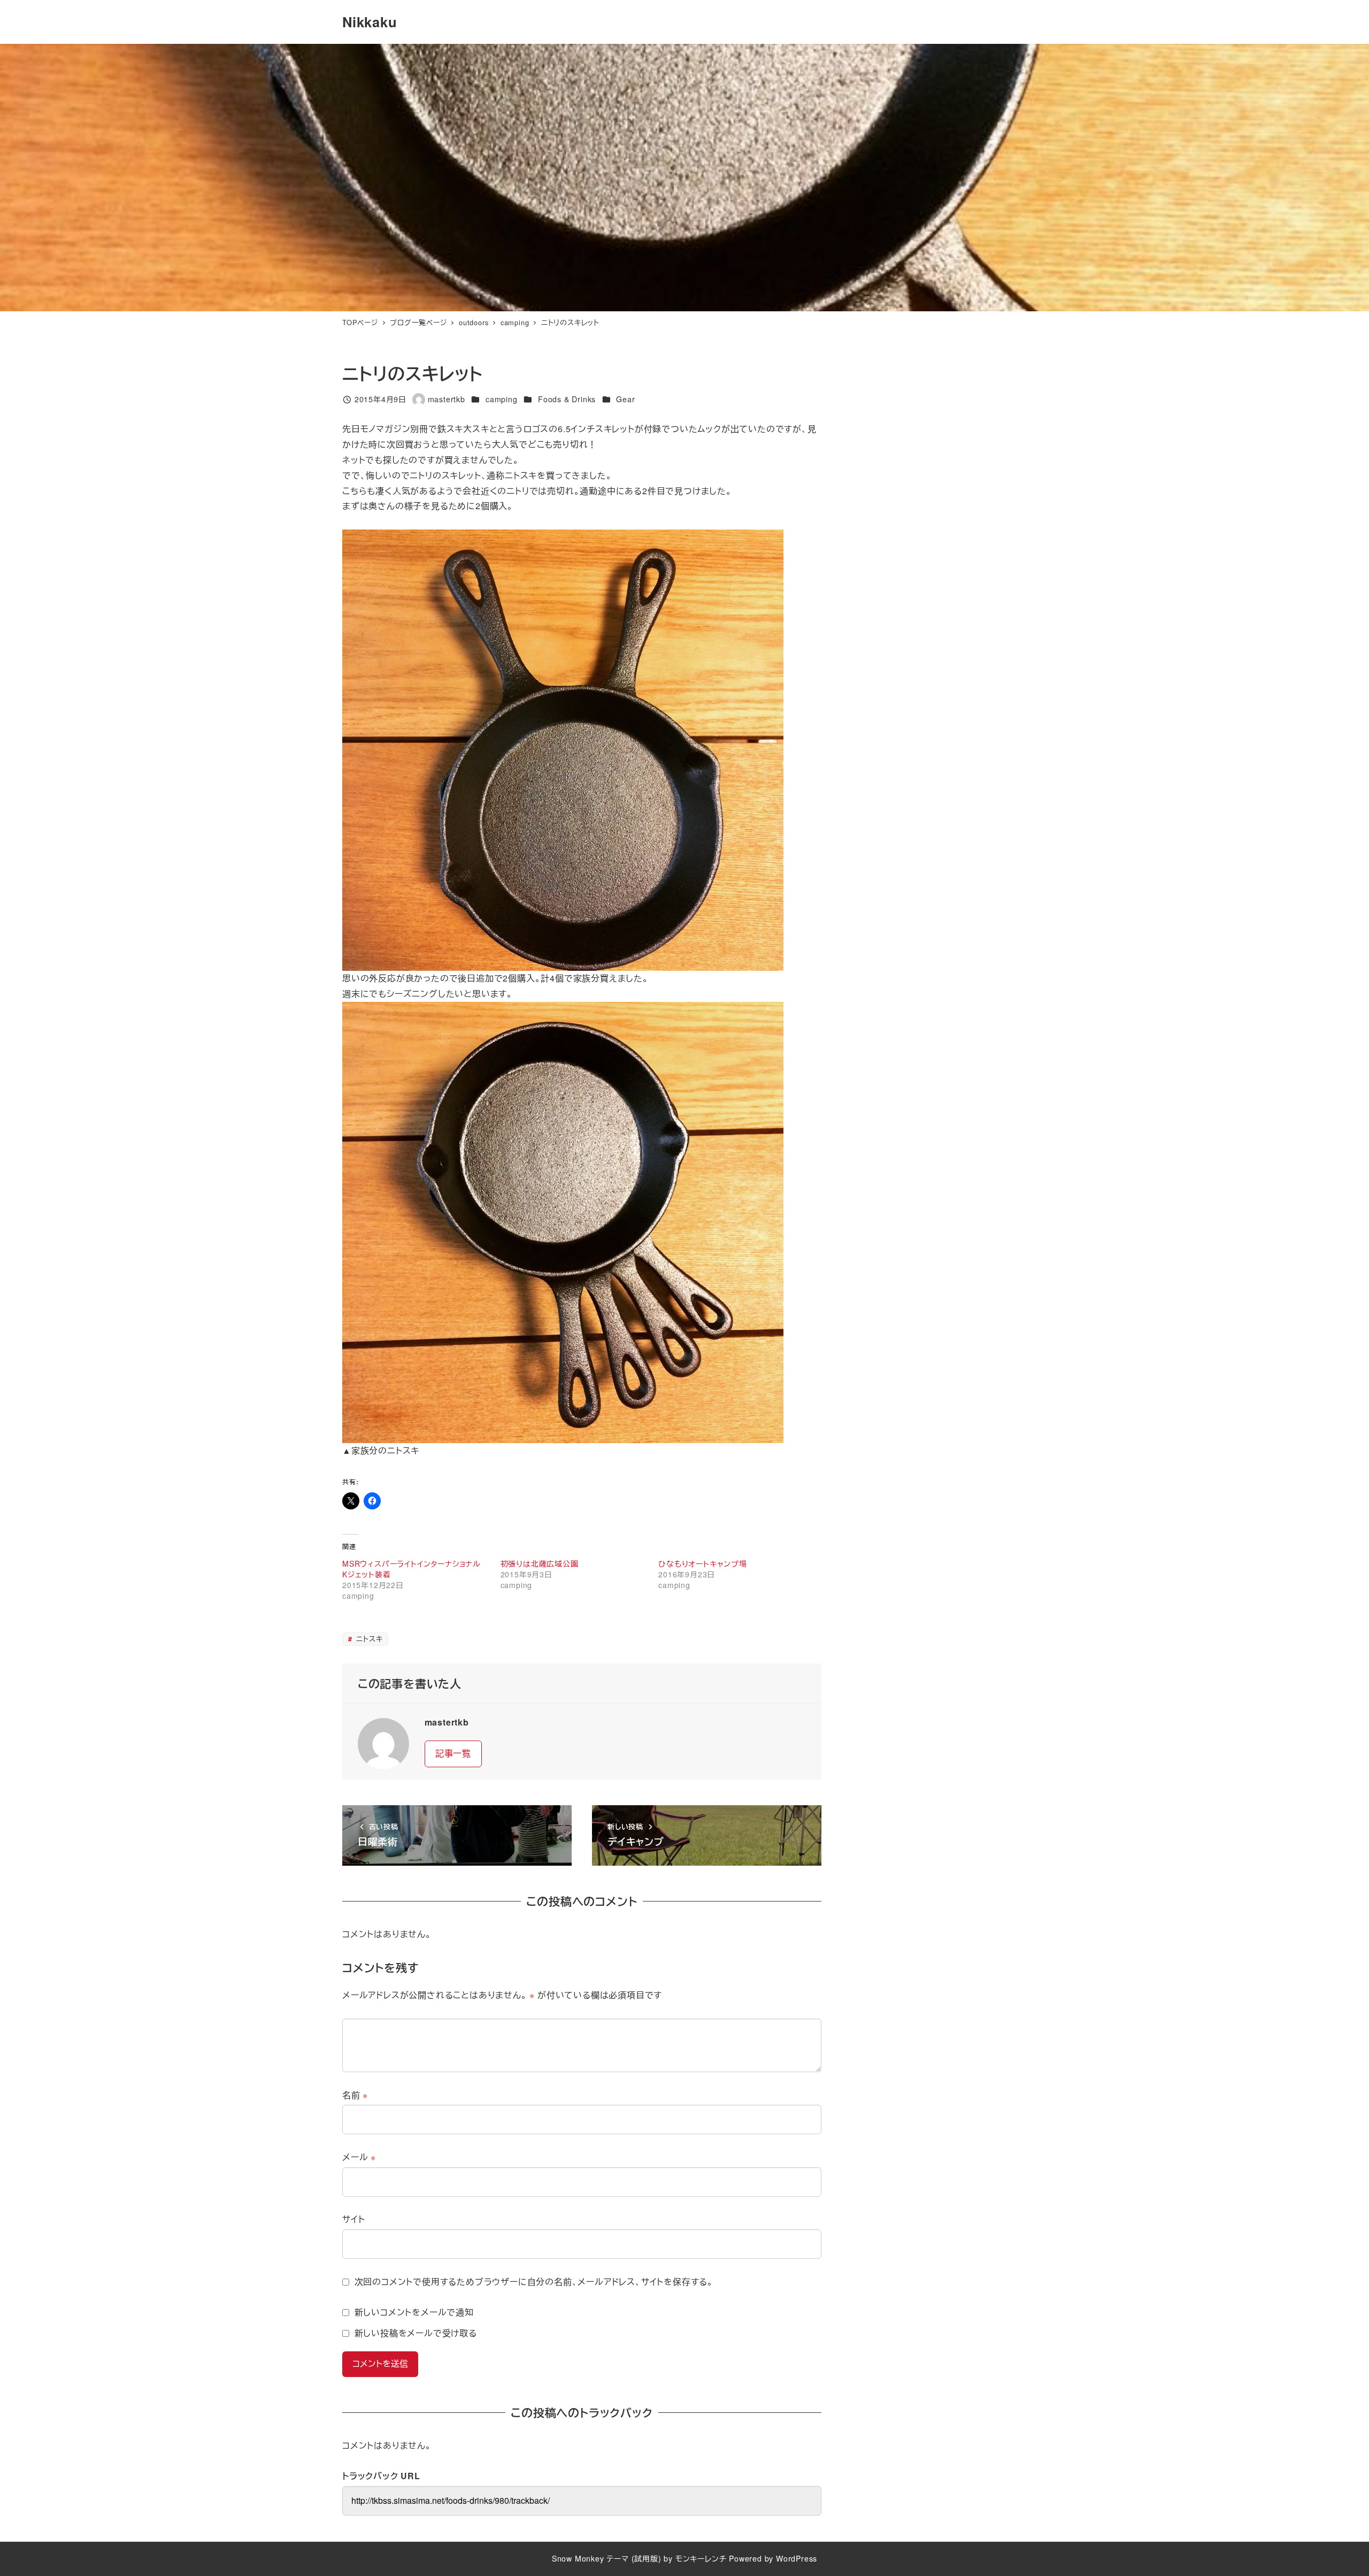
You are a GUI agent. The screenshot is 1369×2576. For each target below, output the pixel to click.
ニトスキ (368, 1639)
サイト (353, 2219)
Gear (625, 399)
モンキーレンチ (701, 2558)
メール (359, 2157)
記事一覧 (453, 1753)
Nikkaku (370, 22)
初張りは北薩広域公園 (540, 1563)
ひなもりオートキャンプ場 (703, 1563)
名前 (355, 2095)
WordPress (797, 2558)
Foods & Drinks (567, 399)
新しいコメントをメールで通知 (414, 2312)
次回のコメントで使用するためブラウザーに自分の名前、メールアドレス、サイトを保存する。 (534, 2282)
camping (502, 399)
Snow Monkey (578, 2558)
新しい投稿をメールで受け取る (416, 2333)
